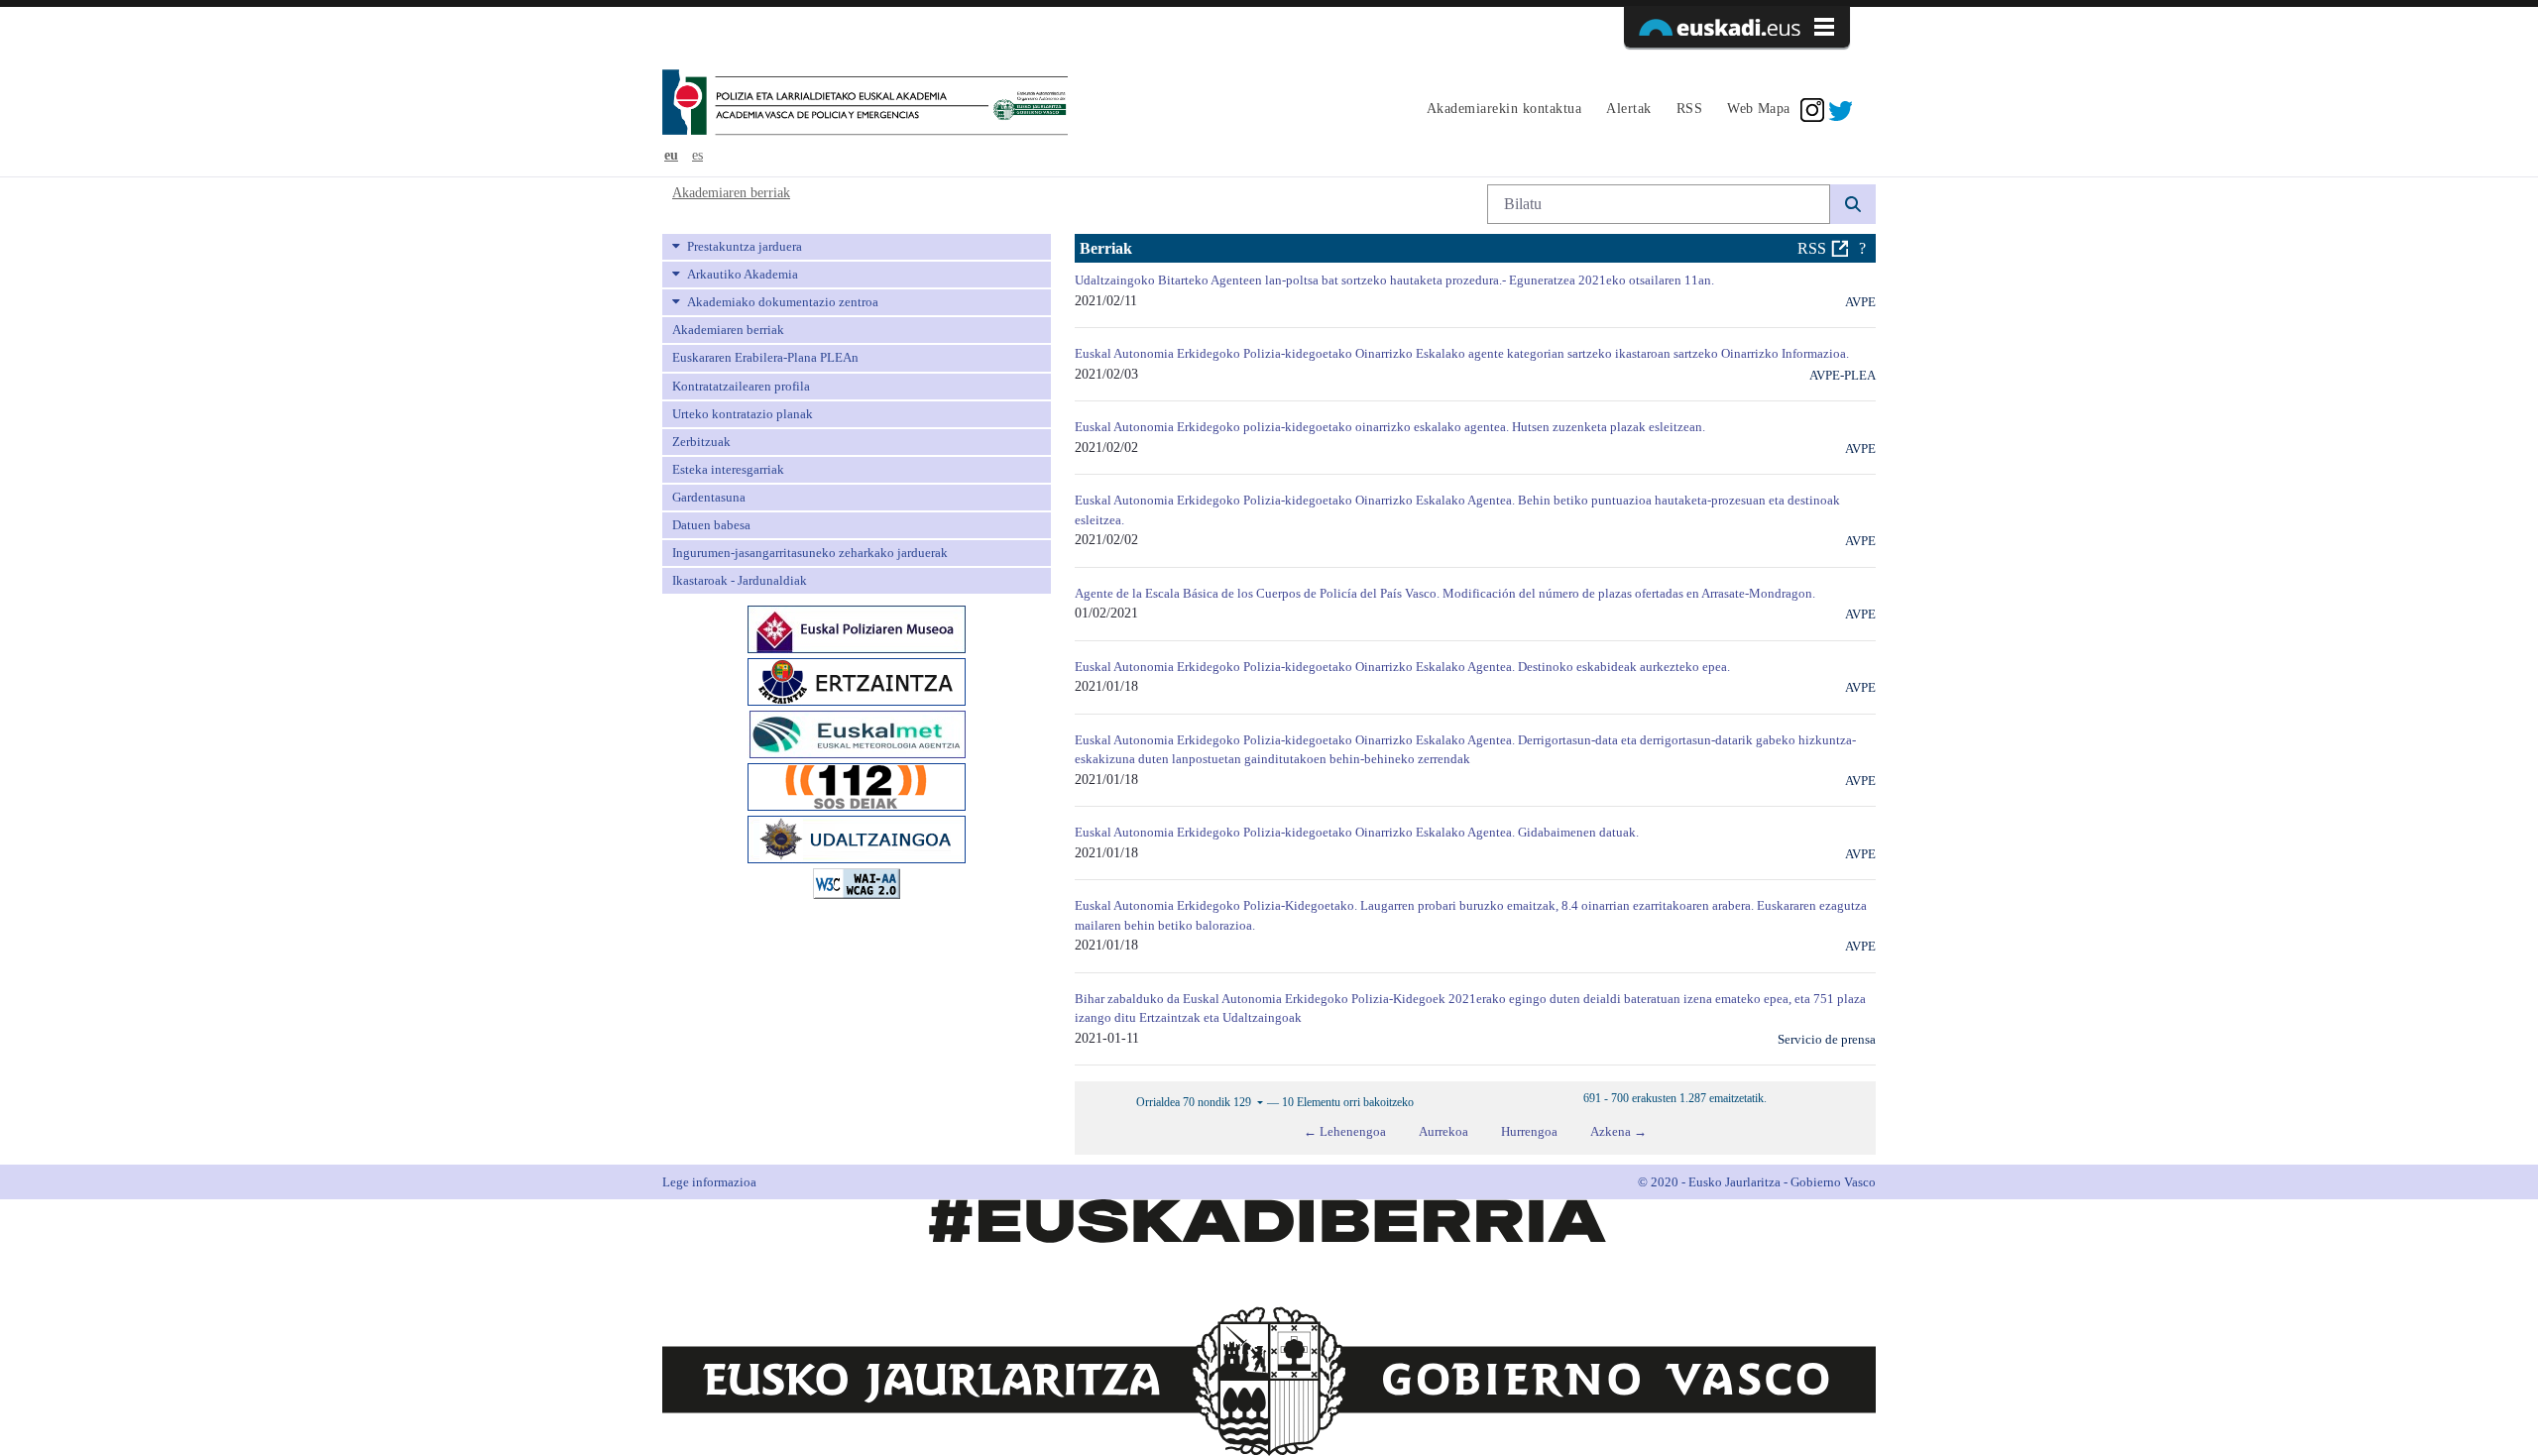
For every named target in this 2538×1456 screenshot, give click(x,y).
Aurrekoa (1443, 1131)
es (697, 155)
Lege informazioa (709, 1182)
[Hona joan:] (865, 104)
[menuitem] (1501, 110)
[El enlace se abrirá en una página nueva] (857, 628)
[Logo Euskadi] (1737, 27)
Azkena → (1618, 1131)
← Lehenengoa (1345, 1131)
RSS (1812, 248)
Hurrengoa (1529, 1131)
